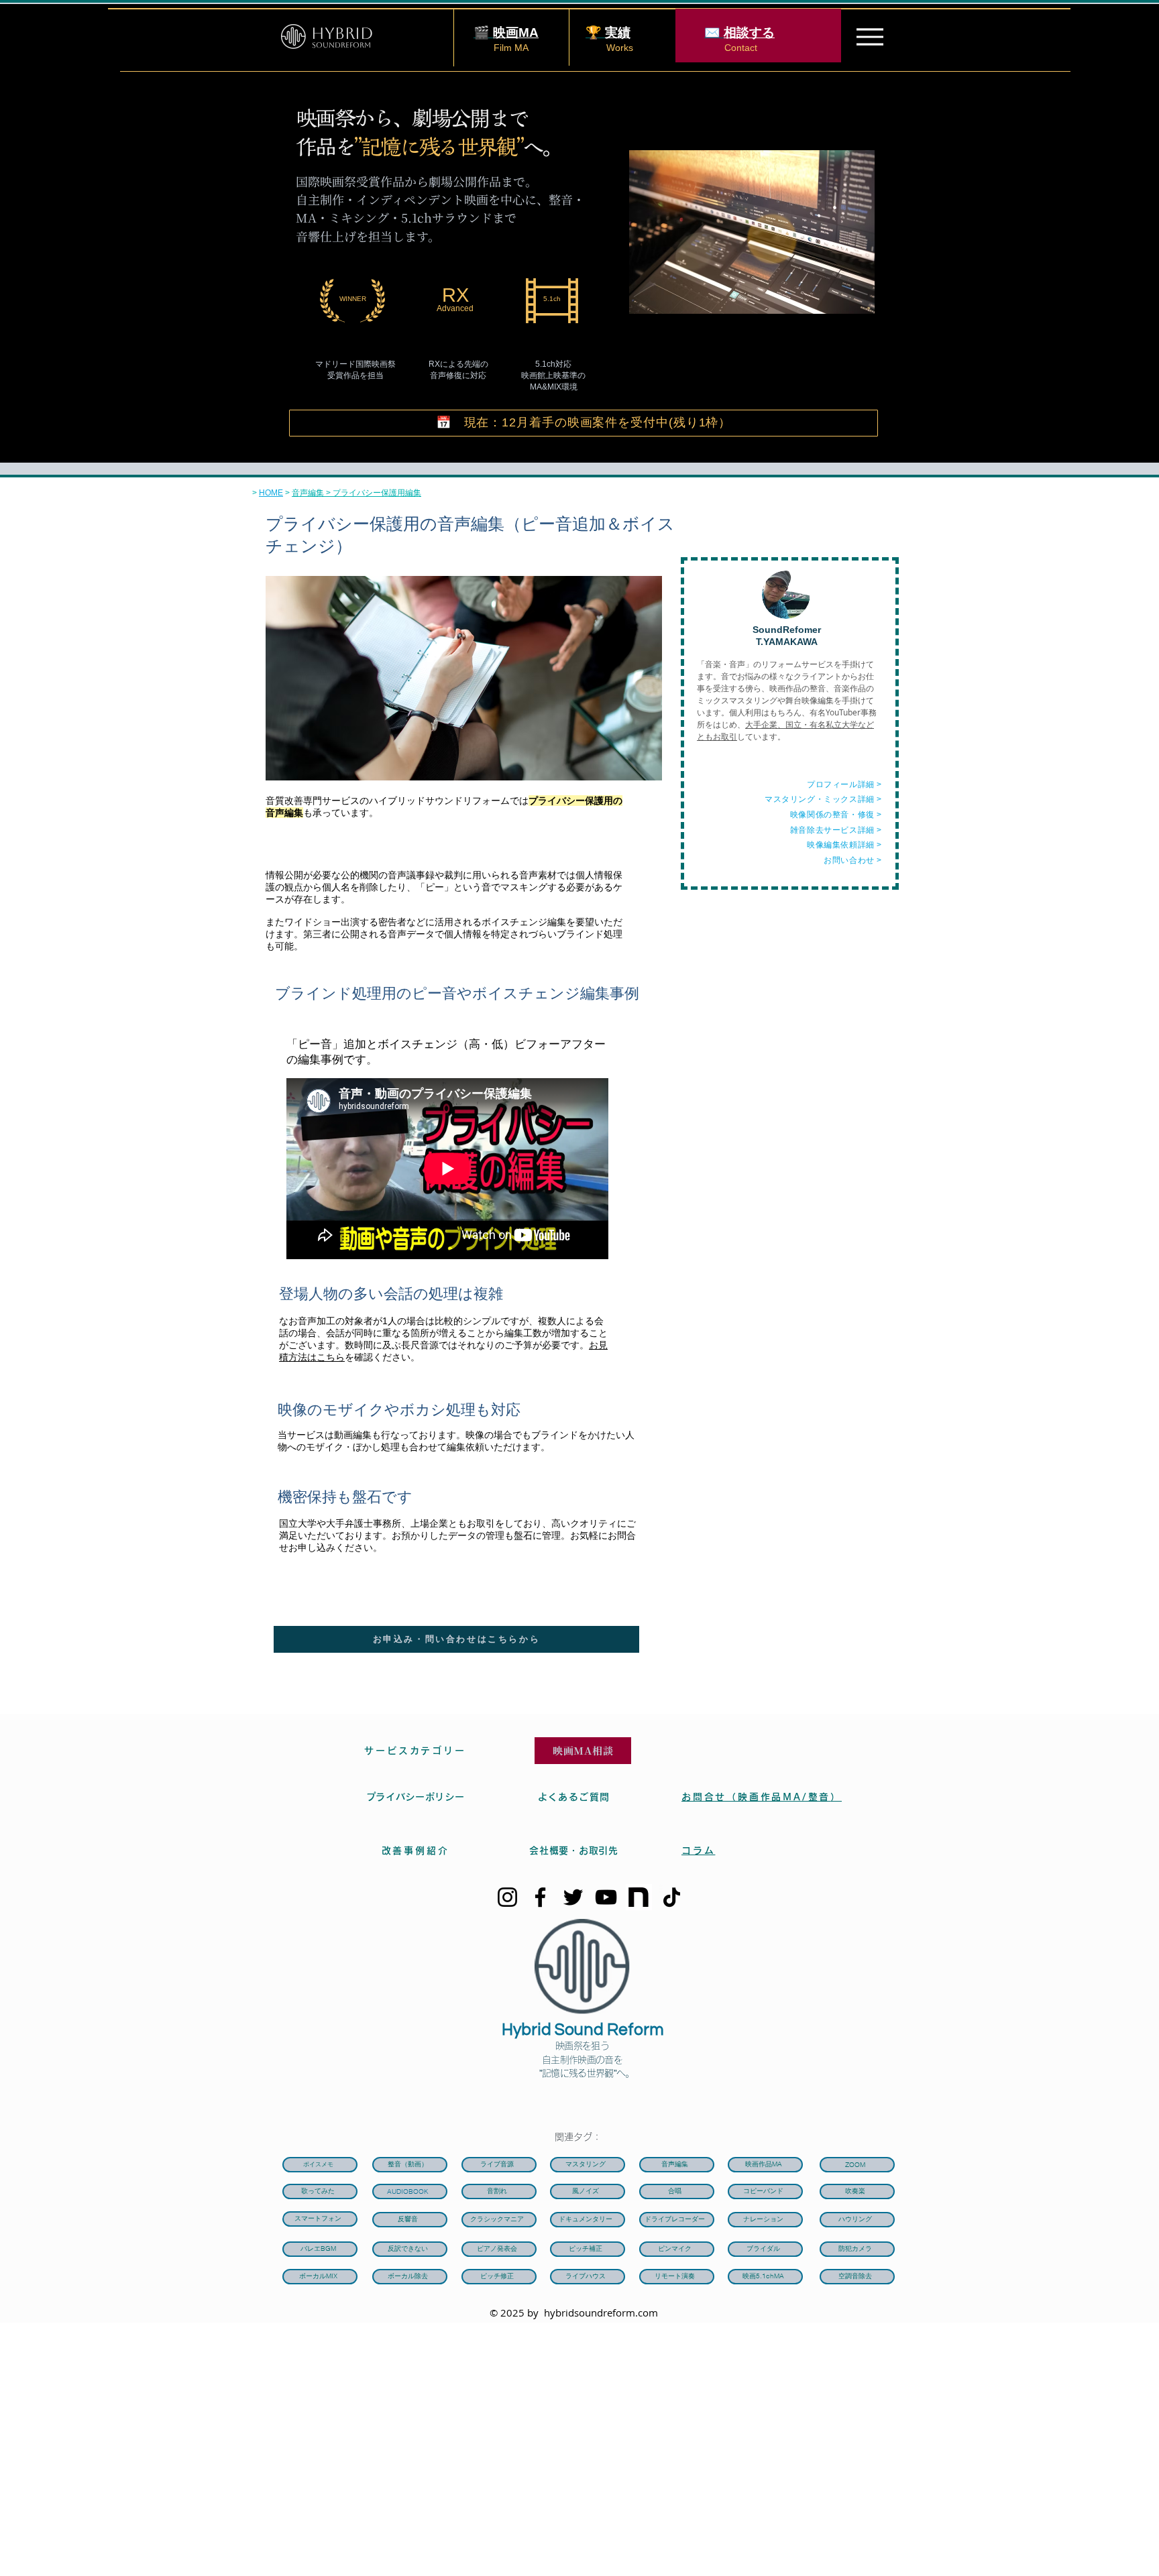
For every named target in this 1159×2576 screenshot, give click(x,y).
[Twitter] (573, 1897)
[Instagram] (507, 1897)
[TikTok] (672, 1897)
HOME (271, 493)
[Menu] (870, 37)
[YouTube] (606, 1897)
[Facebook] (540, 1897)
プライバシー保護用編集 (377, 493)
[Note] (639, 1897)
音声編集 (308, 493)
